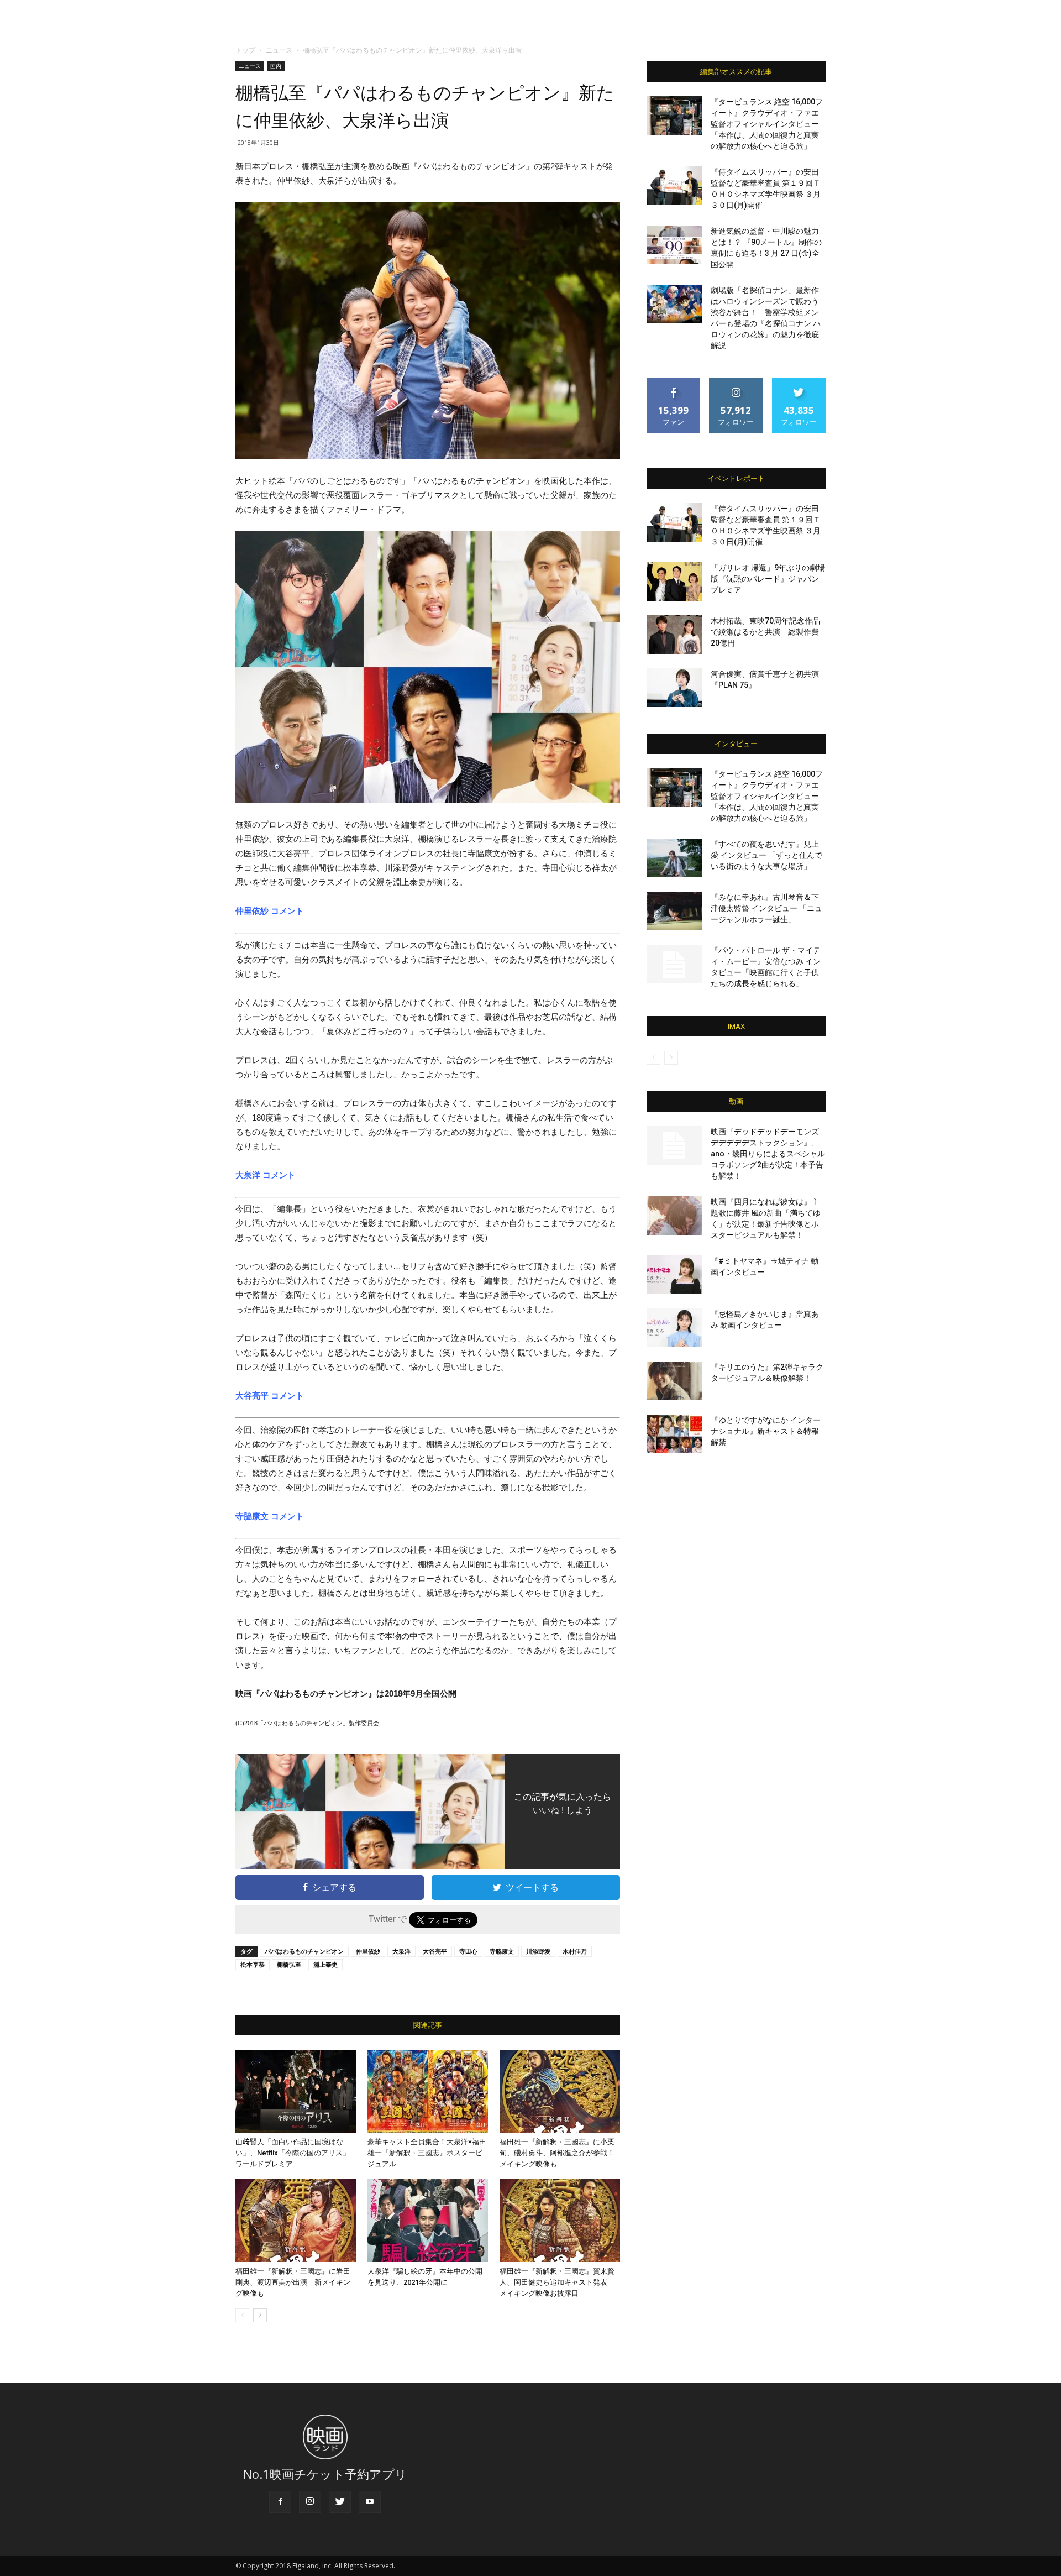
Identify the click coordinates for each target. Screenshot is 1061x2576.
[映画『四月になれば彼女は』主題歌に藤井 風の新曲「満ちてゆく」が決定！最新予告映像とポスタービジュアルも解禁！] (674, 1216)
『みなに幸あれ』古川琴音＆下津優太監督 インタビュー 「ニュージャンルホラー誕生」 (766, 908)
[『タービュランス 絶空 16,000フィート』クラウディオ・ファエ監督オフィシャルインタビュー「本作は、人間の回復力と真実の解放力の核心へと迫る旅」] (674, 116)
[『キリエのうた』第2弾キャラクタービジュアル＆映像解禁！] (674, 1381)
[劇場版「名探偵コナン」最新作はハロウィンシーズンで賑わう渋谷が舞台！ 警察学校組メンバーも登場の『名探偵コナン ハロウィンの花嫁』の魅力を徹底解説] (674, 304)
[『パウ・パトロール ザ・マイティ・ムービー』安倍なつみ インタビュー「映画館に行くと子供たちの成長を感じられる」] (674, 964)
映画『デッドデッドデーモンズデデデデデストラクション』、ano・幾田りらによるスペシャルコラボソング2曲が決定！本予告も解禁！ (768, 1154)
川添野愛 (538, 1951)
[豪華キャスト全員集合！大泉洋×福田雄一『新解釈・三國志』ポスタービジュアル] (428, 2091)
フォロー (736, 382)
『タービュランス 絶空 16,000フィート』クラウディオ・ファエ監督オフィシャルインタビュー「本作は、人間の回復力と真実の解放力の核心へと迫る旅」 (767, 124)
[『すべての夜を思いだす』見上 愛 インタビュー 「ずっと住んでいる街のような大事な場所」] (674, 858)
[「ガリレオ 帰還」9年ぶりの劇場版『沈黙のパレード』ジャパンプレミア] (674, 582)
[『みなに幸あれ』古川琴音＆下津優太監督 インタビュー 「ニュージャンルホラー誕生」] (674, 911)
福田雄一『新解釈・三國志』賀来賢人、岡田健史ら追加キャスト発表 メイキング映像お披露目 (557, 2282)
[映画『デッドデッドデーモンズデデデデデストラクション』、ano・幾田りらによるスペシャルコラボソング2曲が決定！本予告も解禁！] (674, 1145)
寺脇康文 (502, 1951)
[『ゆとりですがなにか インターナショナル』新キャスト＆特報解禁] (674, 1434)
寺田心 (468, 1951)
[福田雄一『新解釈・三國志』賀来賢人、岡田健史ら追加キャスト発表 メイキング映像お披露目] (560, 2221)
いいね (674, 382)
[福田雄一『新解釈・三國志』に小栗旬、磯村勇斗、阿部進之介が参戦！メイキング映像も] (560, 2091)
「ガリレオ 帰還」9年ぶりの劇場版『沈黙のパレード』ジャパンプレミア (768, 579)
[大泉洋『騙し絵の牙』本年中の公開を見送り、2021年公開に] (428, 2221)
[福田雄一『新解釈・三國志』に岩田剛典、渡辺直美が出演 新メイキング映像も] (296, 2221)
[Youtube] (370, 2502)
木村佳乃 (575, 1951)
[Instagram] (310, 2502)
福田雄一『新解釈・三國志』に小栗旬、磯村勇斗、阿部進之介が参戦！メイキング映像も (557, 2153)
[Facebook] (280, 2502)
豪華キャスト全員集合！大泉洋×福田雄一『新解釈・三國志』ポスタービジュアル (427, 2153)
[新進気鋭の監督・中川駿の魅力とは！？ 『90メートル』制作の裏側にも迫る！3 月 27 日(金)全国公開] (674, 245)
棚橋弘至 (289, 1964)
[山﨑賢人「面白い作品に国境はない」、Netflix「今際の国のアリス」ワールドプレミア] (296, 2091)
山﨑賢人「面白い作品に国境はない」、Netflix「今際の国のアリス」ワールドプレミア (293, 2153)
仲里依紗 (368, 1951)
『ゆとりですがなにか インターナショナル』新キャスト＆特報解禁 (766, 1431)
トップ (245, 50)
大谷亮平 (435, 1951)
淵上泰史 (325, 1964)
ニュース (279, 50)
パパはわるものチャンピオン (304, 1951)
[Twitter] (340, 2502)
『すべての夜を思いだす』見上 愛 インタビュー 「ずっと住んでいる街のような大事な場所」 (766, 855)
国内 (276, 66)
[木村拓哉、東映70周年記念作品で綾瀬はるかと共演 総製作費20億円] (674, 635)
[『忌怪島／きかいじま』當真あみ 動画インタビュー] (674, 1328)
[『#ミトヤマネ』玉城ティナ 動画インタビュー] (674, 1275)
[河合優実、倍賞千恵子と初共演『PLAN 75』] (674, 688)
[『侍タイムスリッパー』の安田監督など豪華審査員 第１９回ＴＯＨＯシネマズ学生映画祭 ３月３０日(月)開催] (674, 186)
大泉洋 (401, 1951)
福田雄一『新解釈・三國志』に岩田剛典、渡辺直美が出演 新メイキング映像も (293, 2282)
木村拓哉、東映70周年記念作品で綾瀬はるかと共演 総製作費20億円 (765, 632)
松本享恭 (253, 1964)
